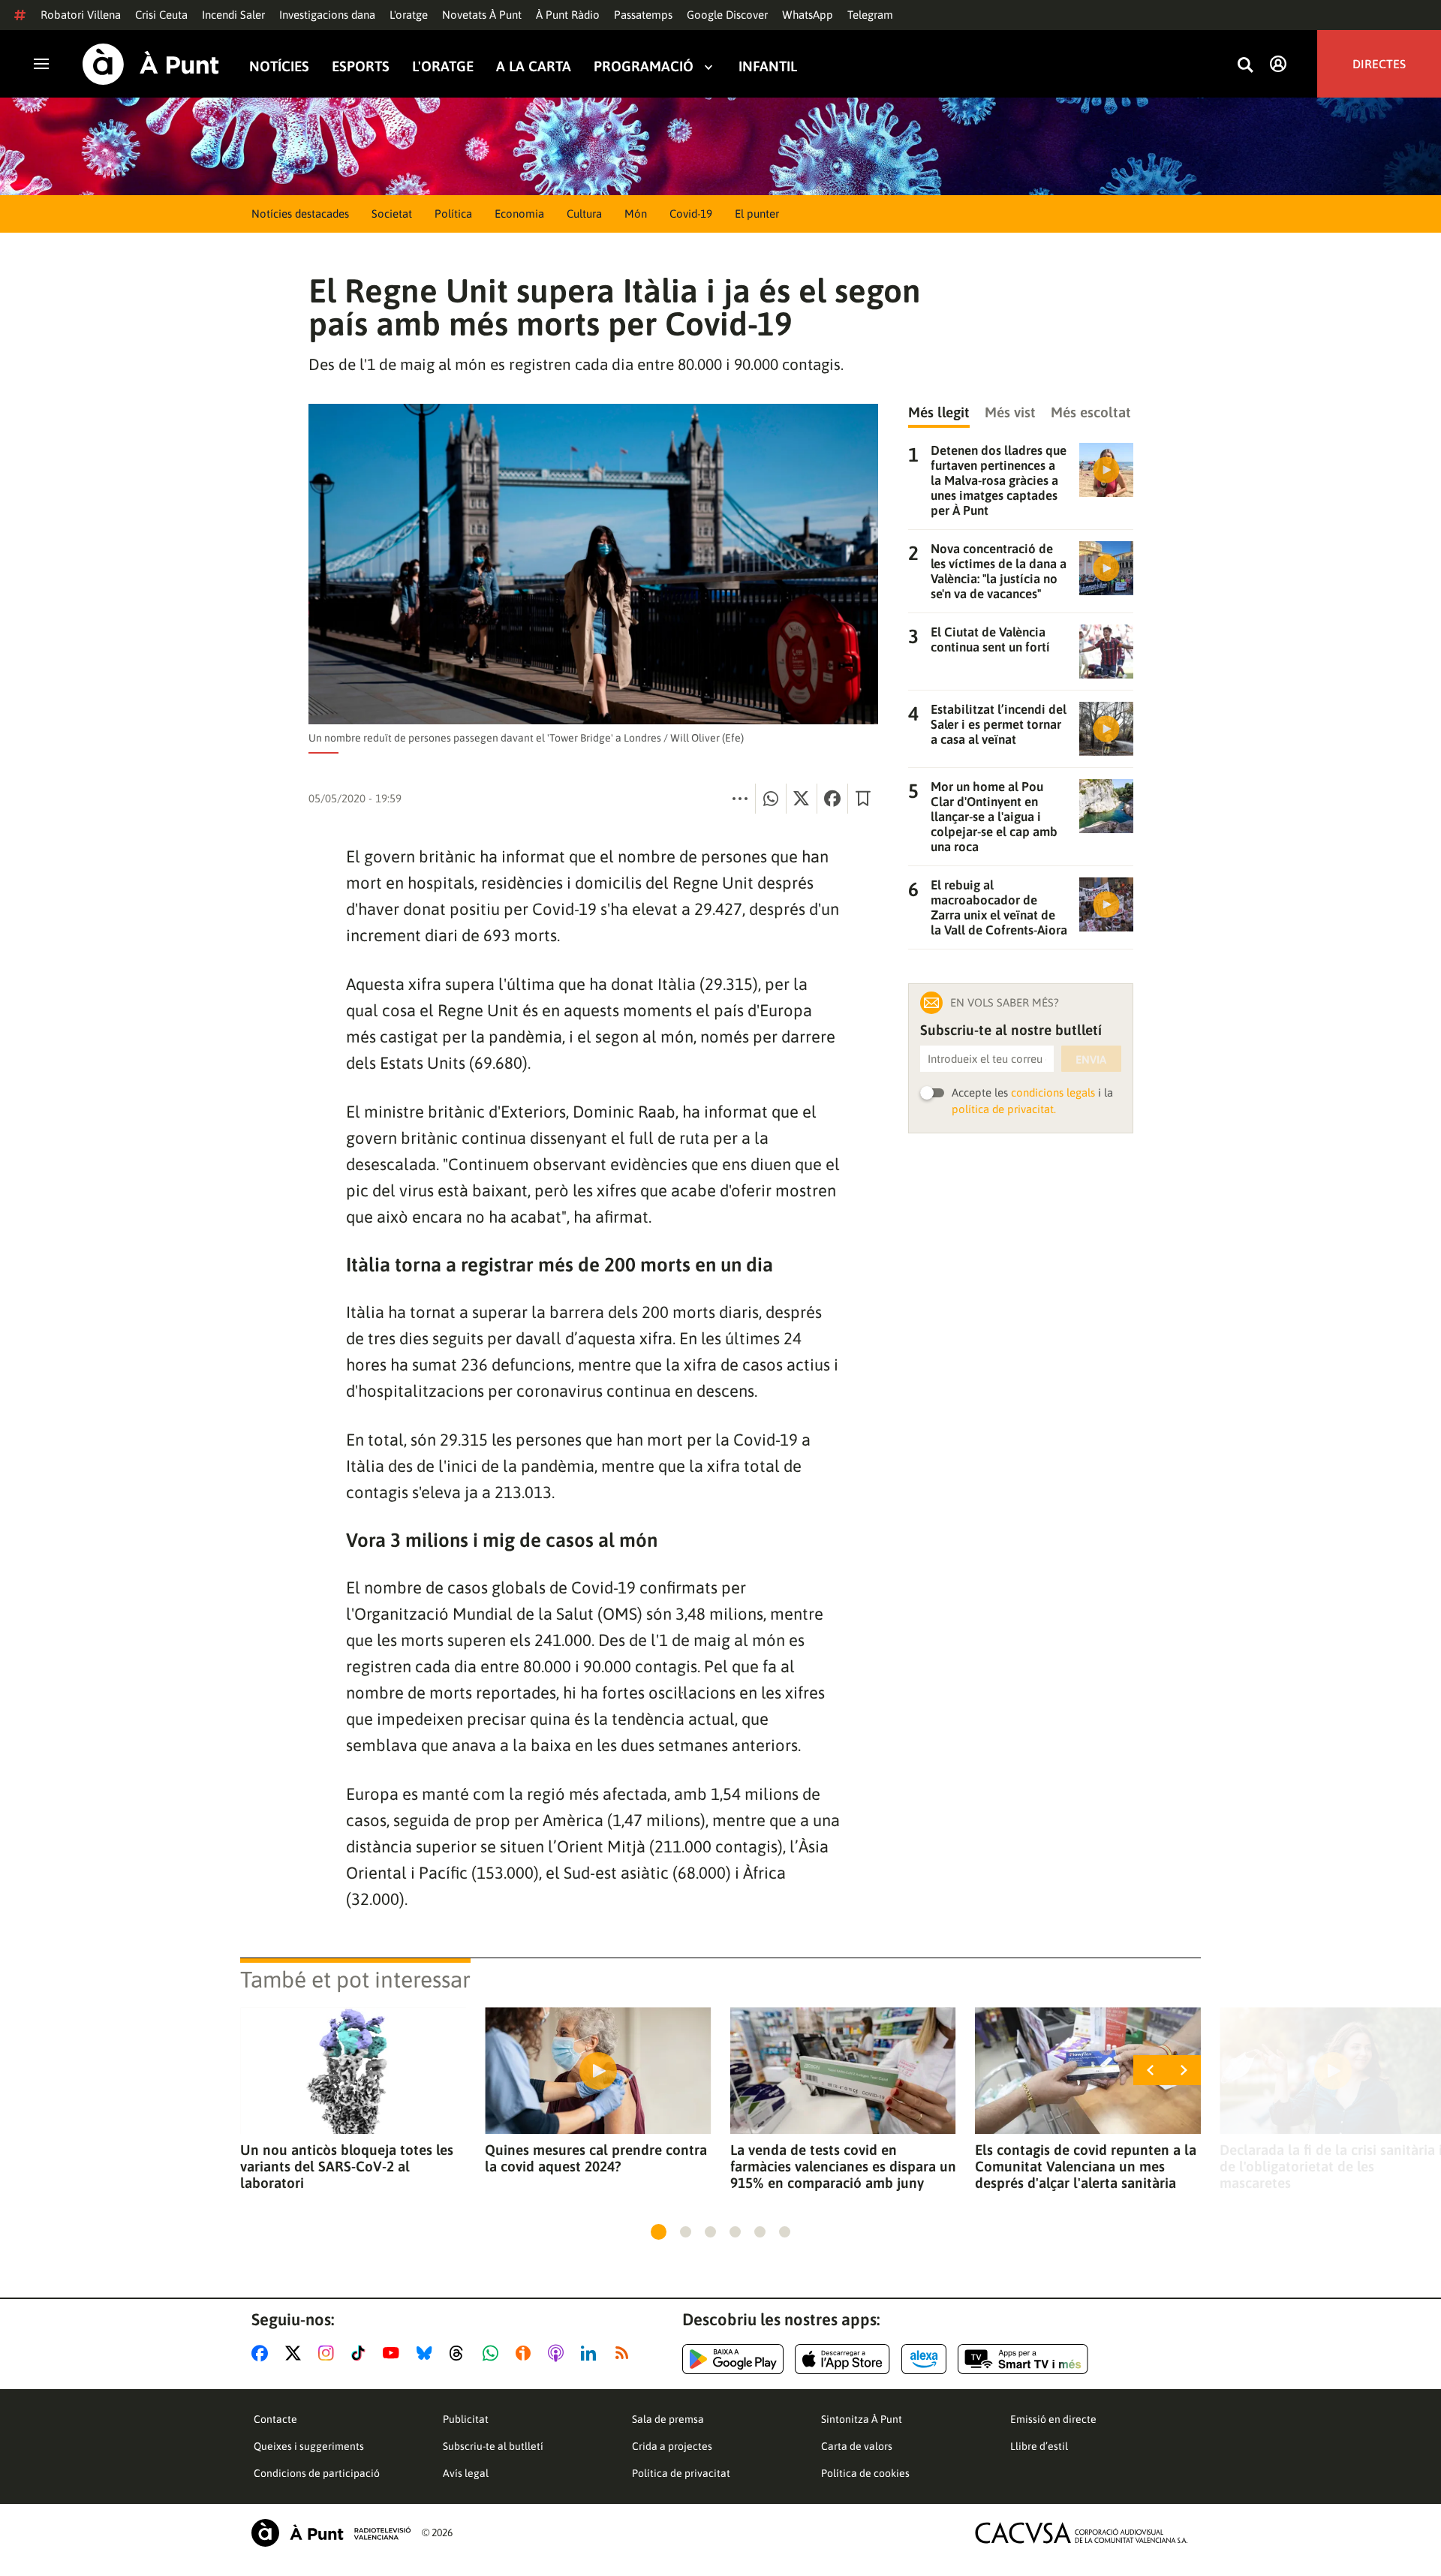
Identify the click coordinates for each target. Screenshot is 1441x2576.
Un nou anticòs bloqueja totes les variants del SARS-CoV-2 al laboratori (347, 2166)
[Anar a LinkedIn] (591, 2353)
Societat (392, 214)
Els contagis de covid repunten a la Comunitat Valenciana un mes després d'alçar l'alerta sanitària (1086, 2166)
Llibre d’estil (1039, 2446)
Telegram (870, 15)
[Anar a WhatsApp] (493, 2353)
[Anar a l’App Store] (842, 2359)
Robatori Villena (81, 15)
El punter (757, 214)
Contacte (275, 2419)
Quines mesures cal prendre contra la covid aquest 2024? (596, 2158)
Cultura (584, 214)
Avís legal (466, 2473)
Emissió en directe (1053, 2419)
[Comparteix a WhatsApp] (771, 799)
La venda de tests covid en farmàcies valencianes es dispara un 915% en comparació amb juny (843, 2166)
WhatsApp (808, 15)
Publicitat (466, 2419)
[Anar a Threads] (460, 2353)
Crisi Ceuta (161, 15)
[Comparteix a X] (802, 799)
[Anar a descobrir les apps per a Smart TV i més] (1023, 2359)
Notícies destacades (300, 214)
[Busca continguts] (1245, 66)
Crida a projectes (672, 2446)
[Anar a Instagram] (329, 2353)
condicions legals (1053, 1092)
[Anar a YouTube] (394, 2353)
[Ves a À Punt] (151, 64)
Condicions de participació (317, 2473)
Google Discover (727, 15)
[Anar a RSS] (625, 2353)
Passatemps (643, 15)
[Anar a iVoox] (526, 2353)
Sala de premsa (668, 2419)
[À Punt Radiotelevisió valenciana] (331, 2533)
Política (453, 214)
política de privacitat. (1004, 1109)
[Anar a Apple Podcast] (559, 2353)
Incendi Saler (233, 15)
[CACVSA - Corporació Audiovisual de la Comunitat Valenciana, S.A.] (1082, 2533)
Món (636, 214)
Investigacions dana (327, 15)
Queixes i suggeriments (309, 2446)
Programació (644, 66)
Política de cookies (865, 2473)
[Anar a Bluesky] (427, 2353)
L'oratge (409, 15)
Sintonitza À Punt (862, 2419)
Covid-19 (691, 214)
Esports (361, 66)
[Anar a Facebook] (263, 2353)
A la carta (534, 66)
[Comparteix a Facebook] (832, 799)
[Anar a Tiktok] (361, 2353)
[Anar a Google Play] (733, 2359)
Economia (519, 214)
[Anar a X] (296, 2353)
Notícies (279, 66)
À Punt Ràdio (568, 15)
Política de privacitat (681, 2473)
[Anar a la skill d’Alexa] (924, 2359)
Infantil (768, 66)
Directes (1379, 64)
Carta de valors (857, 2446)
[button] (659, 2232)
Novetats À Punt (482, 15)
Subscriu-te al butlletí (493, 2446)
